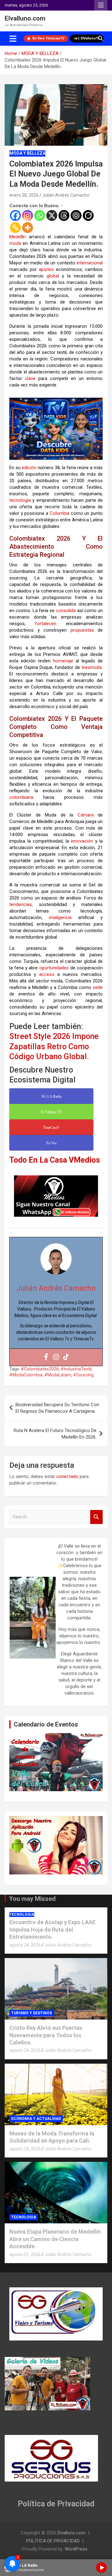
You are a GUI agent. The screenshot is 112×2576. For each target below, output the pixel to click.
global (53, 276)
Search (96, 1517)
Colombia (60, 513)
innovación (82, 841)
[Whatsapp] (40, 215)
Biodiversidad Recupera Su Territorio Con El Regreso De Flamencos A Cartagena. (57, 1408)
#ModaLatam (58, 1375)
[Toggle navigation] (13, 39)
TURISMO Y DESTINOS (32, 2013)
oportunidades (54, 968)
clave (30, 378)
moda (15, 243)
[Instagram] (28, 215)
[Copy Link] (15, 228)
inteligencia (60, 917)
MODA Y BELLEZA (27, 153)
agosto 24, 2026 (25, 1945)
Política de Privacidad (56, 2504)
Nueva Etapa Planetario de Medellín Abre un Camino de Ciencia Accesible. (55, 2239)
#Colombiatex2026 (40, 1369)
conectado (67, 1476)
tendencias (21, 904)
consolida (66, 611)
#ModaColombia (26, 1375)
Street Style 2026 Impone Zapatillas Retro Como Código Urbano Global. (54, 1046)
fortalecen (46, 624)
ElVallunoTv (90, 38)
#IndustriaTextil (76, 1369)
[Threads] (64, 215)
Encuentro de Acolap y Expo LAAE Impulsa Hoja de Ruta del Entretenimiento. (52, 1929)
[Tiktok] (66, 1357)
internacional (90, 263)
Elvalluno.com (25, 18)
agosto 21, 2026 (25, 2254)
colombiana (21, 797)
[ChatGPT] (76, 215)
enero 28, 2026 (24, 195)
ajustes (46, 269)
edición (29, 468)
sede (98, 987)
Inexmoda (92, 667)
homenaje (63, 661)
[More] (28, 228)
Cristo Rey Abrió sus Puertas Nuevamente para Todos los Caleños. (46, 2035)
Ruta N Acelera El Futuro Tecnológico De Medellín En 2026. (55, 1434)
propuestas (82, 630)
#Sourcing (83, 1375)
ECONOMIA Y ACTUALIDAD (36, 2119)
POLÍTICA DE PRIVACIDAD (53, 2541)
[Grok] (88, 215)
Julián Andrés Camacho (66, 195)
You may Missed (32, 1899)
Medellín (18, 237)
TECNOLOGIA (22, 1915)
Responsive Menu (101, 5)
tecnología (20, 500)
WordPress (76, 2549)
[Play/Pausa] (101, 2568)
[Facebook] (15, 215)
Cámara (86, 815)
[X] (52, 215)
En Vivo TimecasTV (48, 38)
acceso (47, 974)
